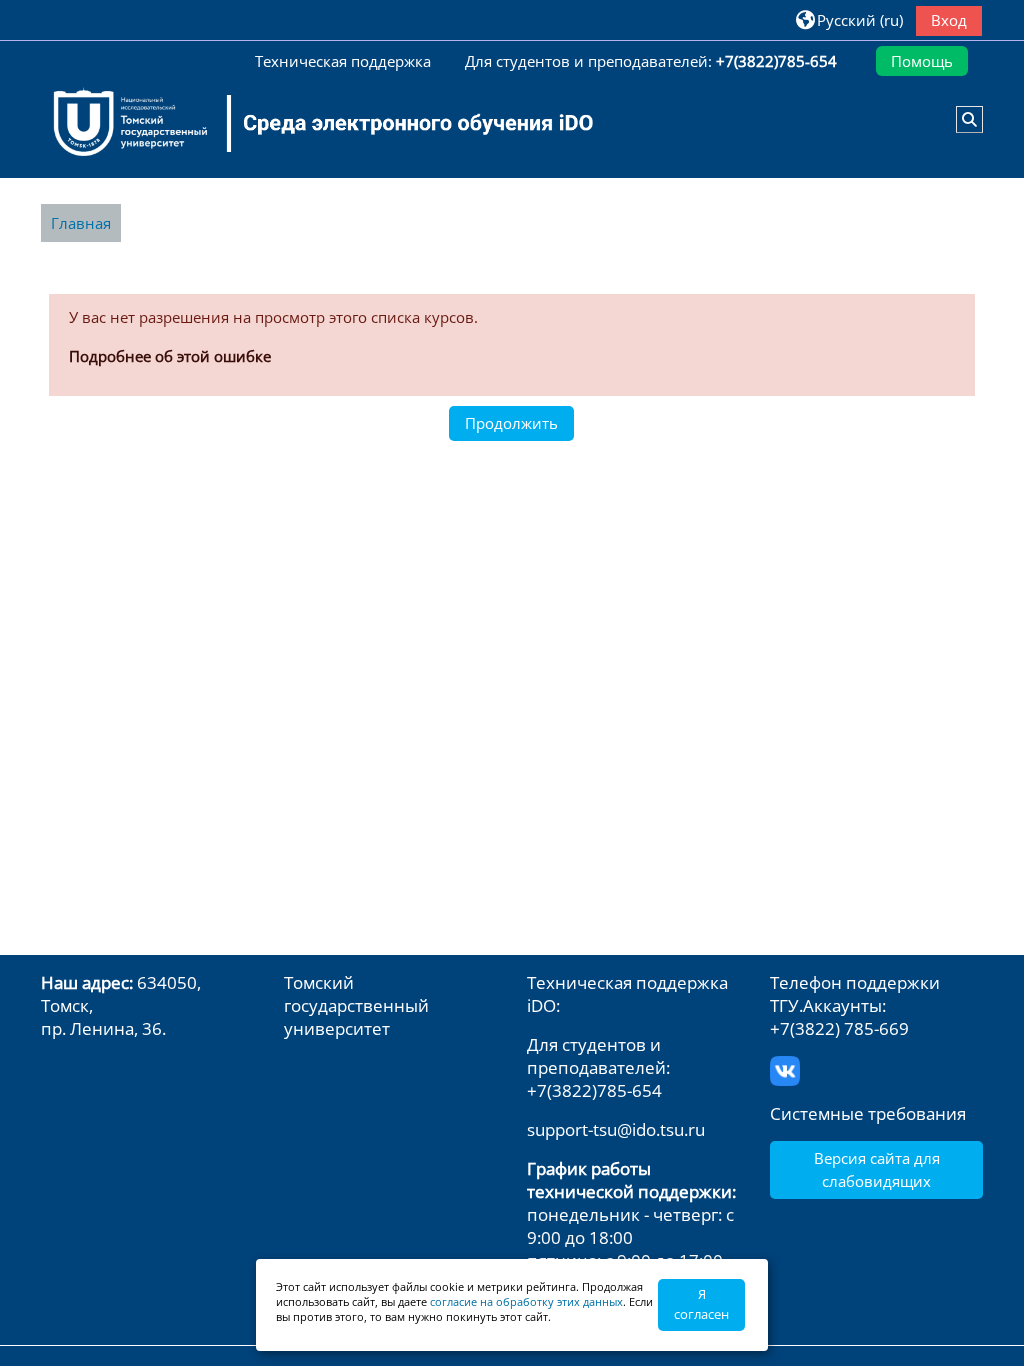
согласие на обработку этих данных (526, 1301)
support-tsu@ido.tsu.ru (616, 1129)
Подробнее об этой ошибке (170, 356)
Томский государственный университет (356, 1005)
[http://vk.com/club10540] (785, 1068)
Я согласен (701, 1304)
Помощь (922, 61)
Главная (81, 223)
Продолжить (511, 423)
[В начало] (311, 123)
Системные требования (868, 1113)
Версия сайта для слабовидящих (877, 1169)
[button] (849, 19)
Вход (949, 20)
